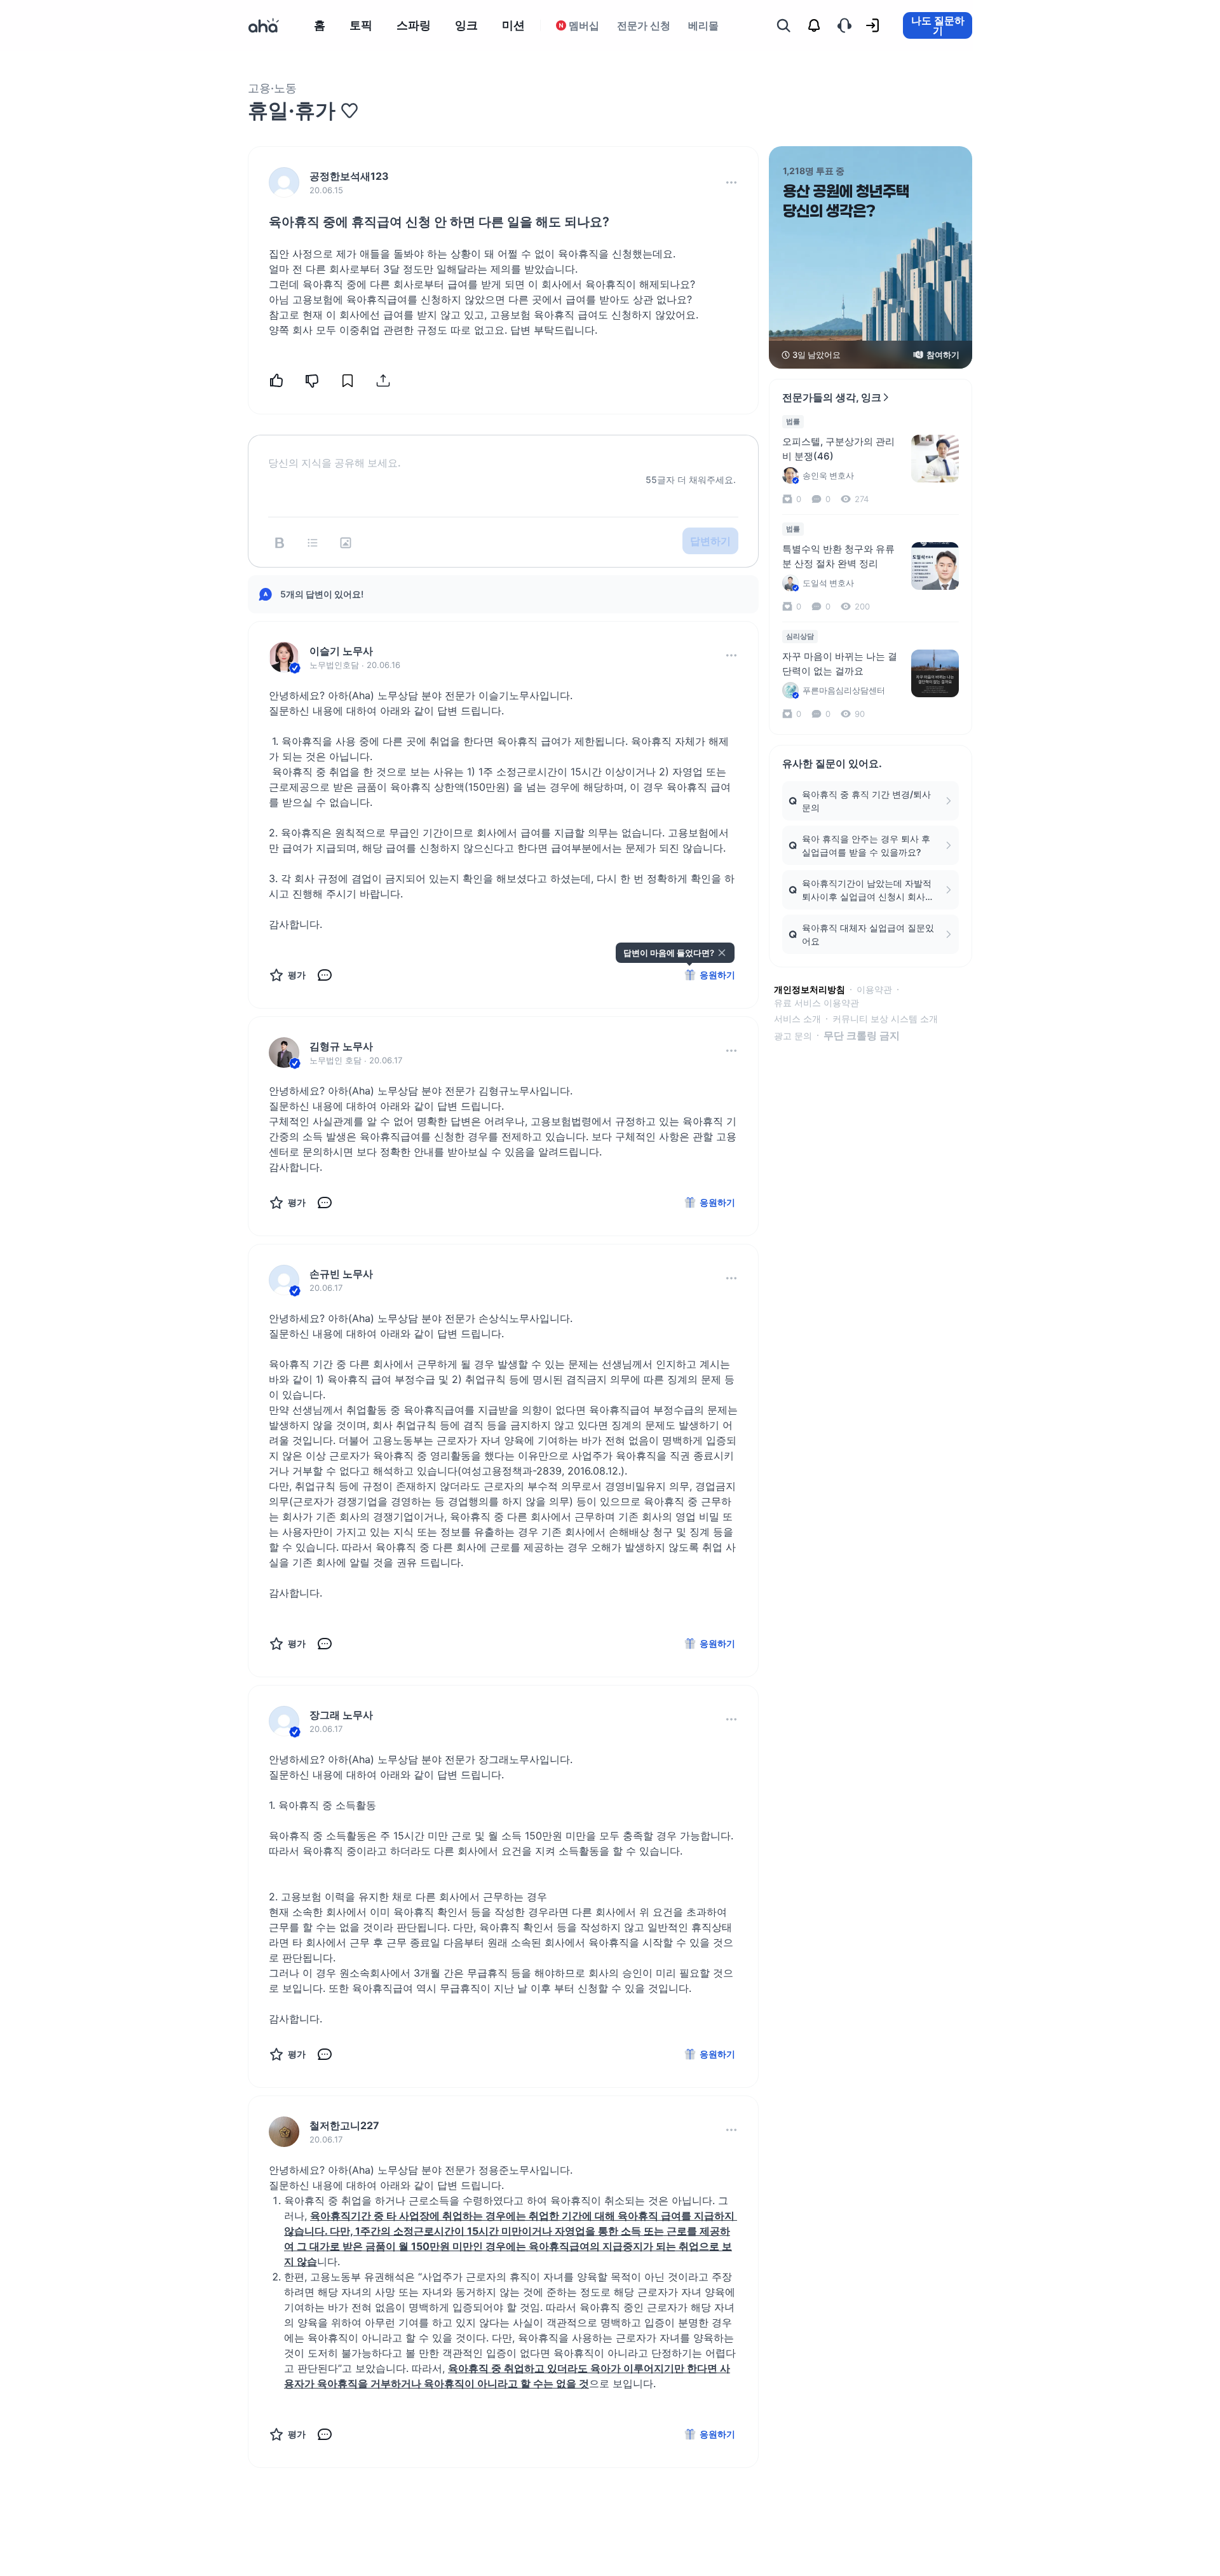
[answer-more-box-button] (731, 655)
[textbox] (503, 453)
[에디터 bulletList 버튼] (313, 543)
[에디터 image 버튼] (346, 543)
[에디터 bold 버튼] (280, 543)
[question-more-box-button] (731, 182)
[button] (731, 182)
